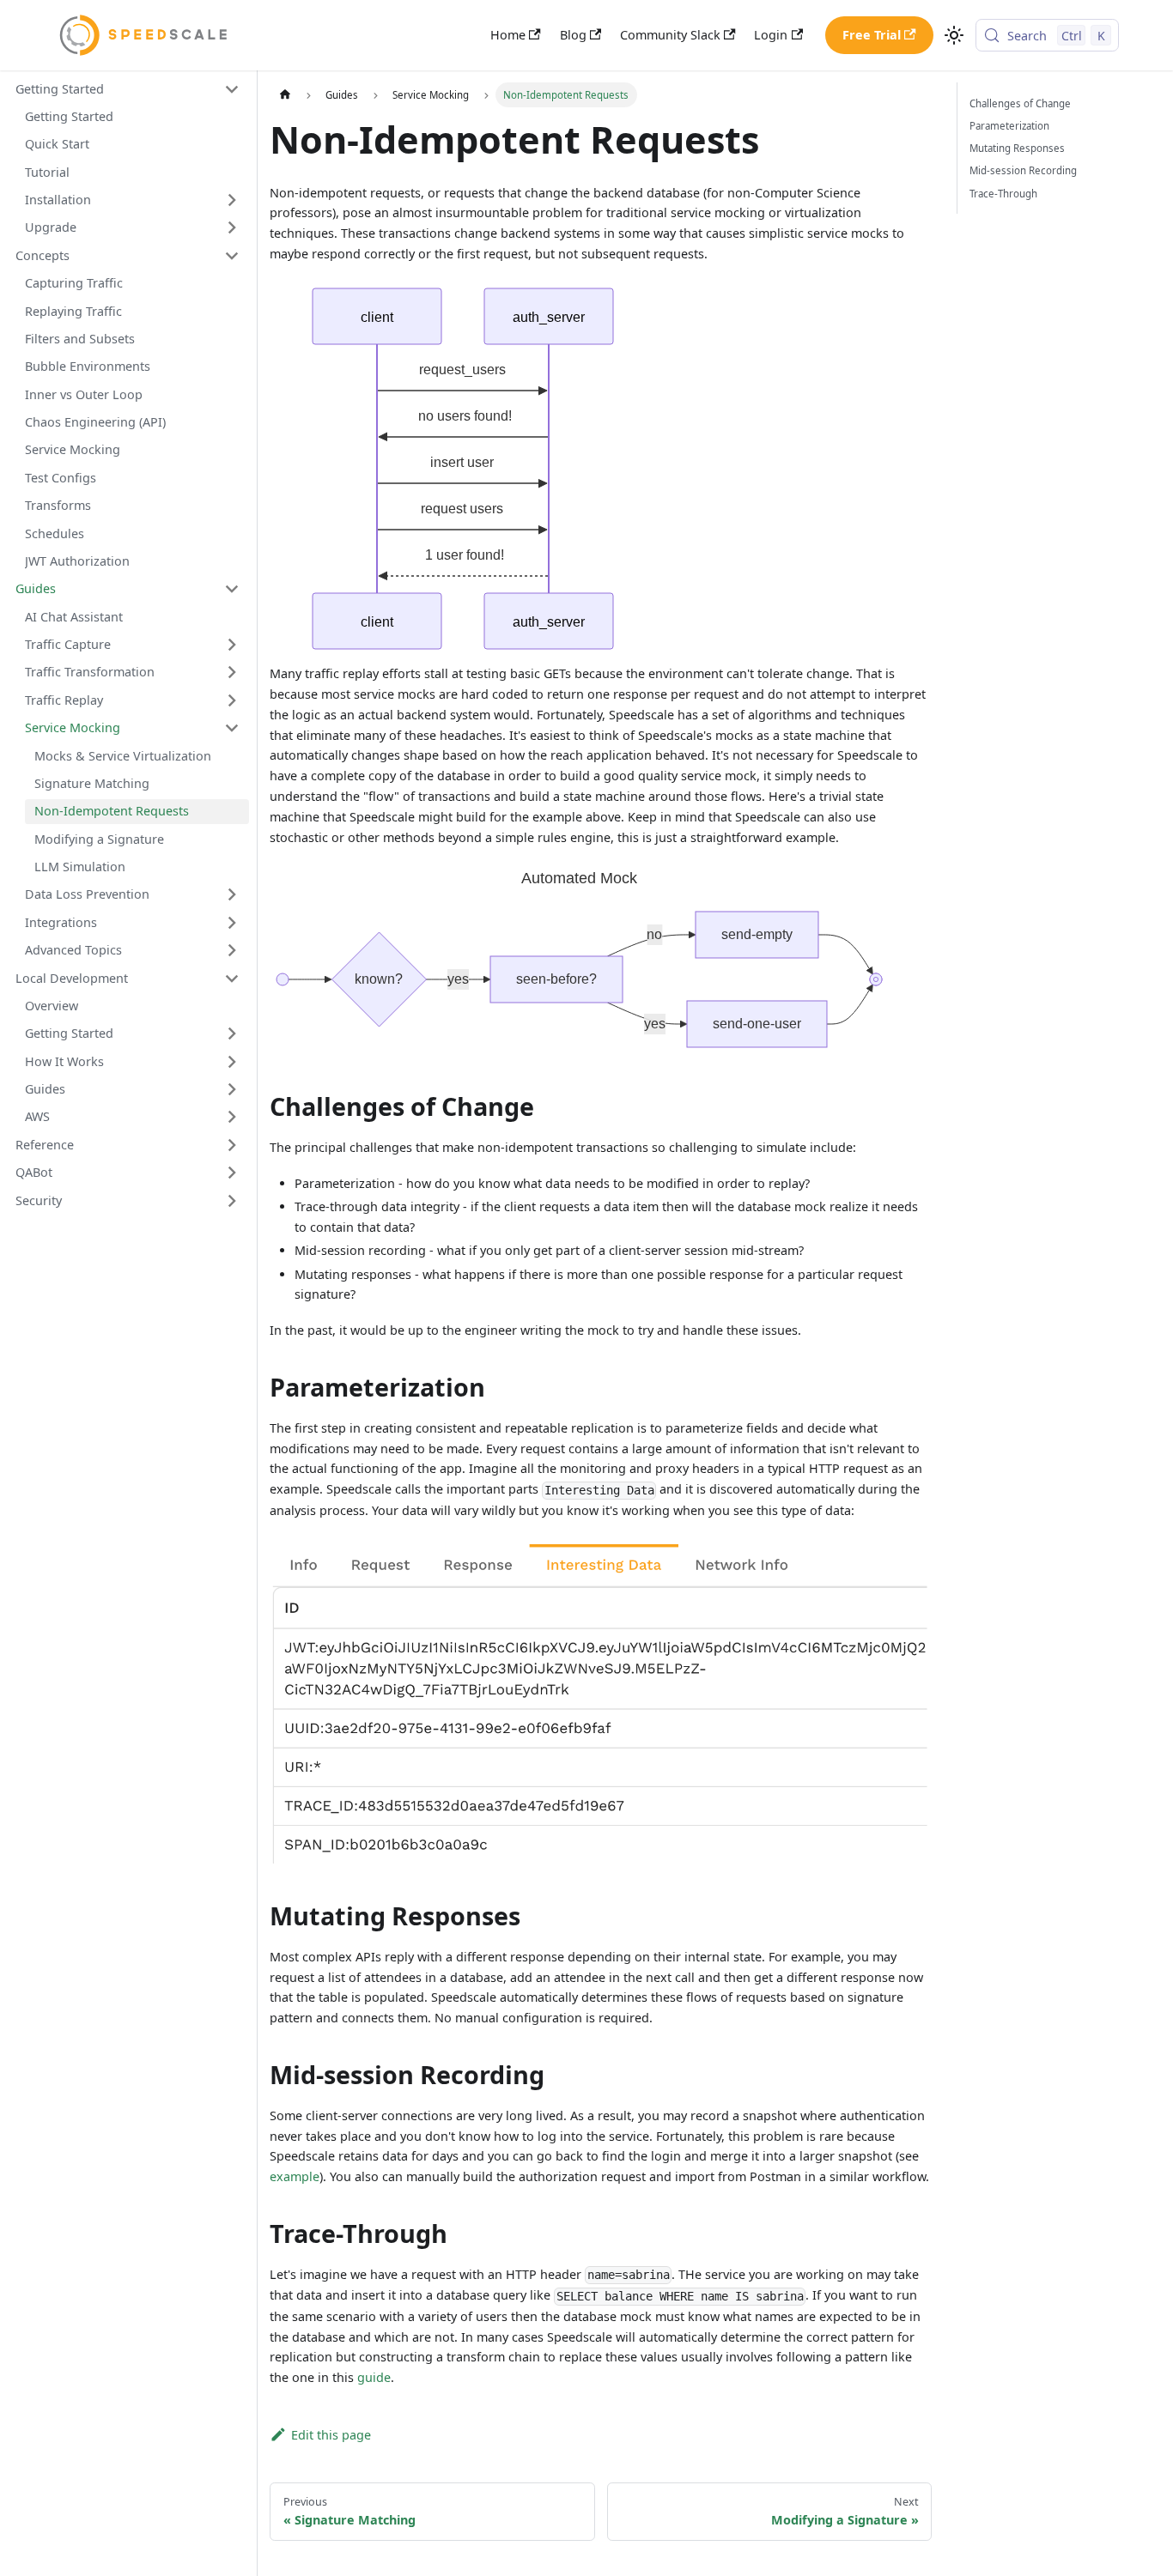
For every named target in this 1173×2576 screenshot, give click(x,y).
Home (508, 35)
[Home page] (284, 94)
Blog (573, 35)
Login (771, 35)
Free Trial (872, 35)
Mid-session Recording (1023, 170)
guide (374, 2377)
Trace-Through (1003, 194)
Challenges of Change (1020, 103)
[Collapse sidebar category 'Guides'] (232, 589)
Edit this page (331, 2435)
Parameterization (1009, 126)
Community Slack (670, 35)
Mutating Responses (1017, 148)
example (295, 2176)
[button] (128, 89)
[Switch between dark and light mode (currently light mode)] (954, 36)
